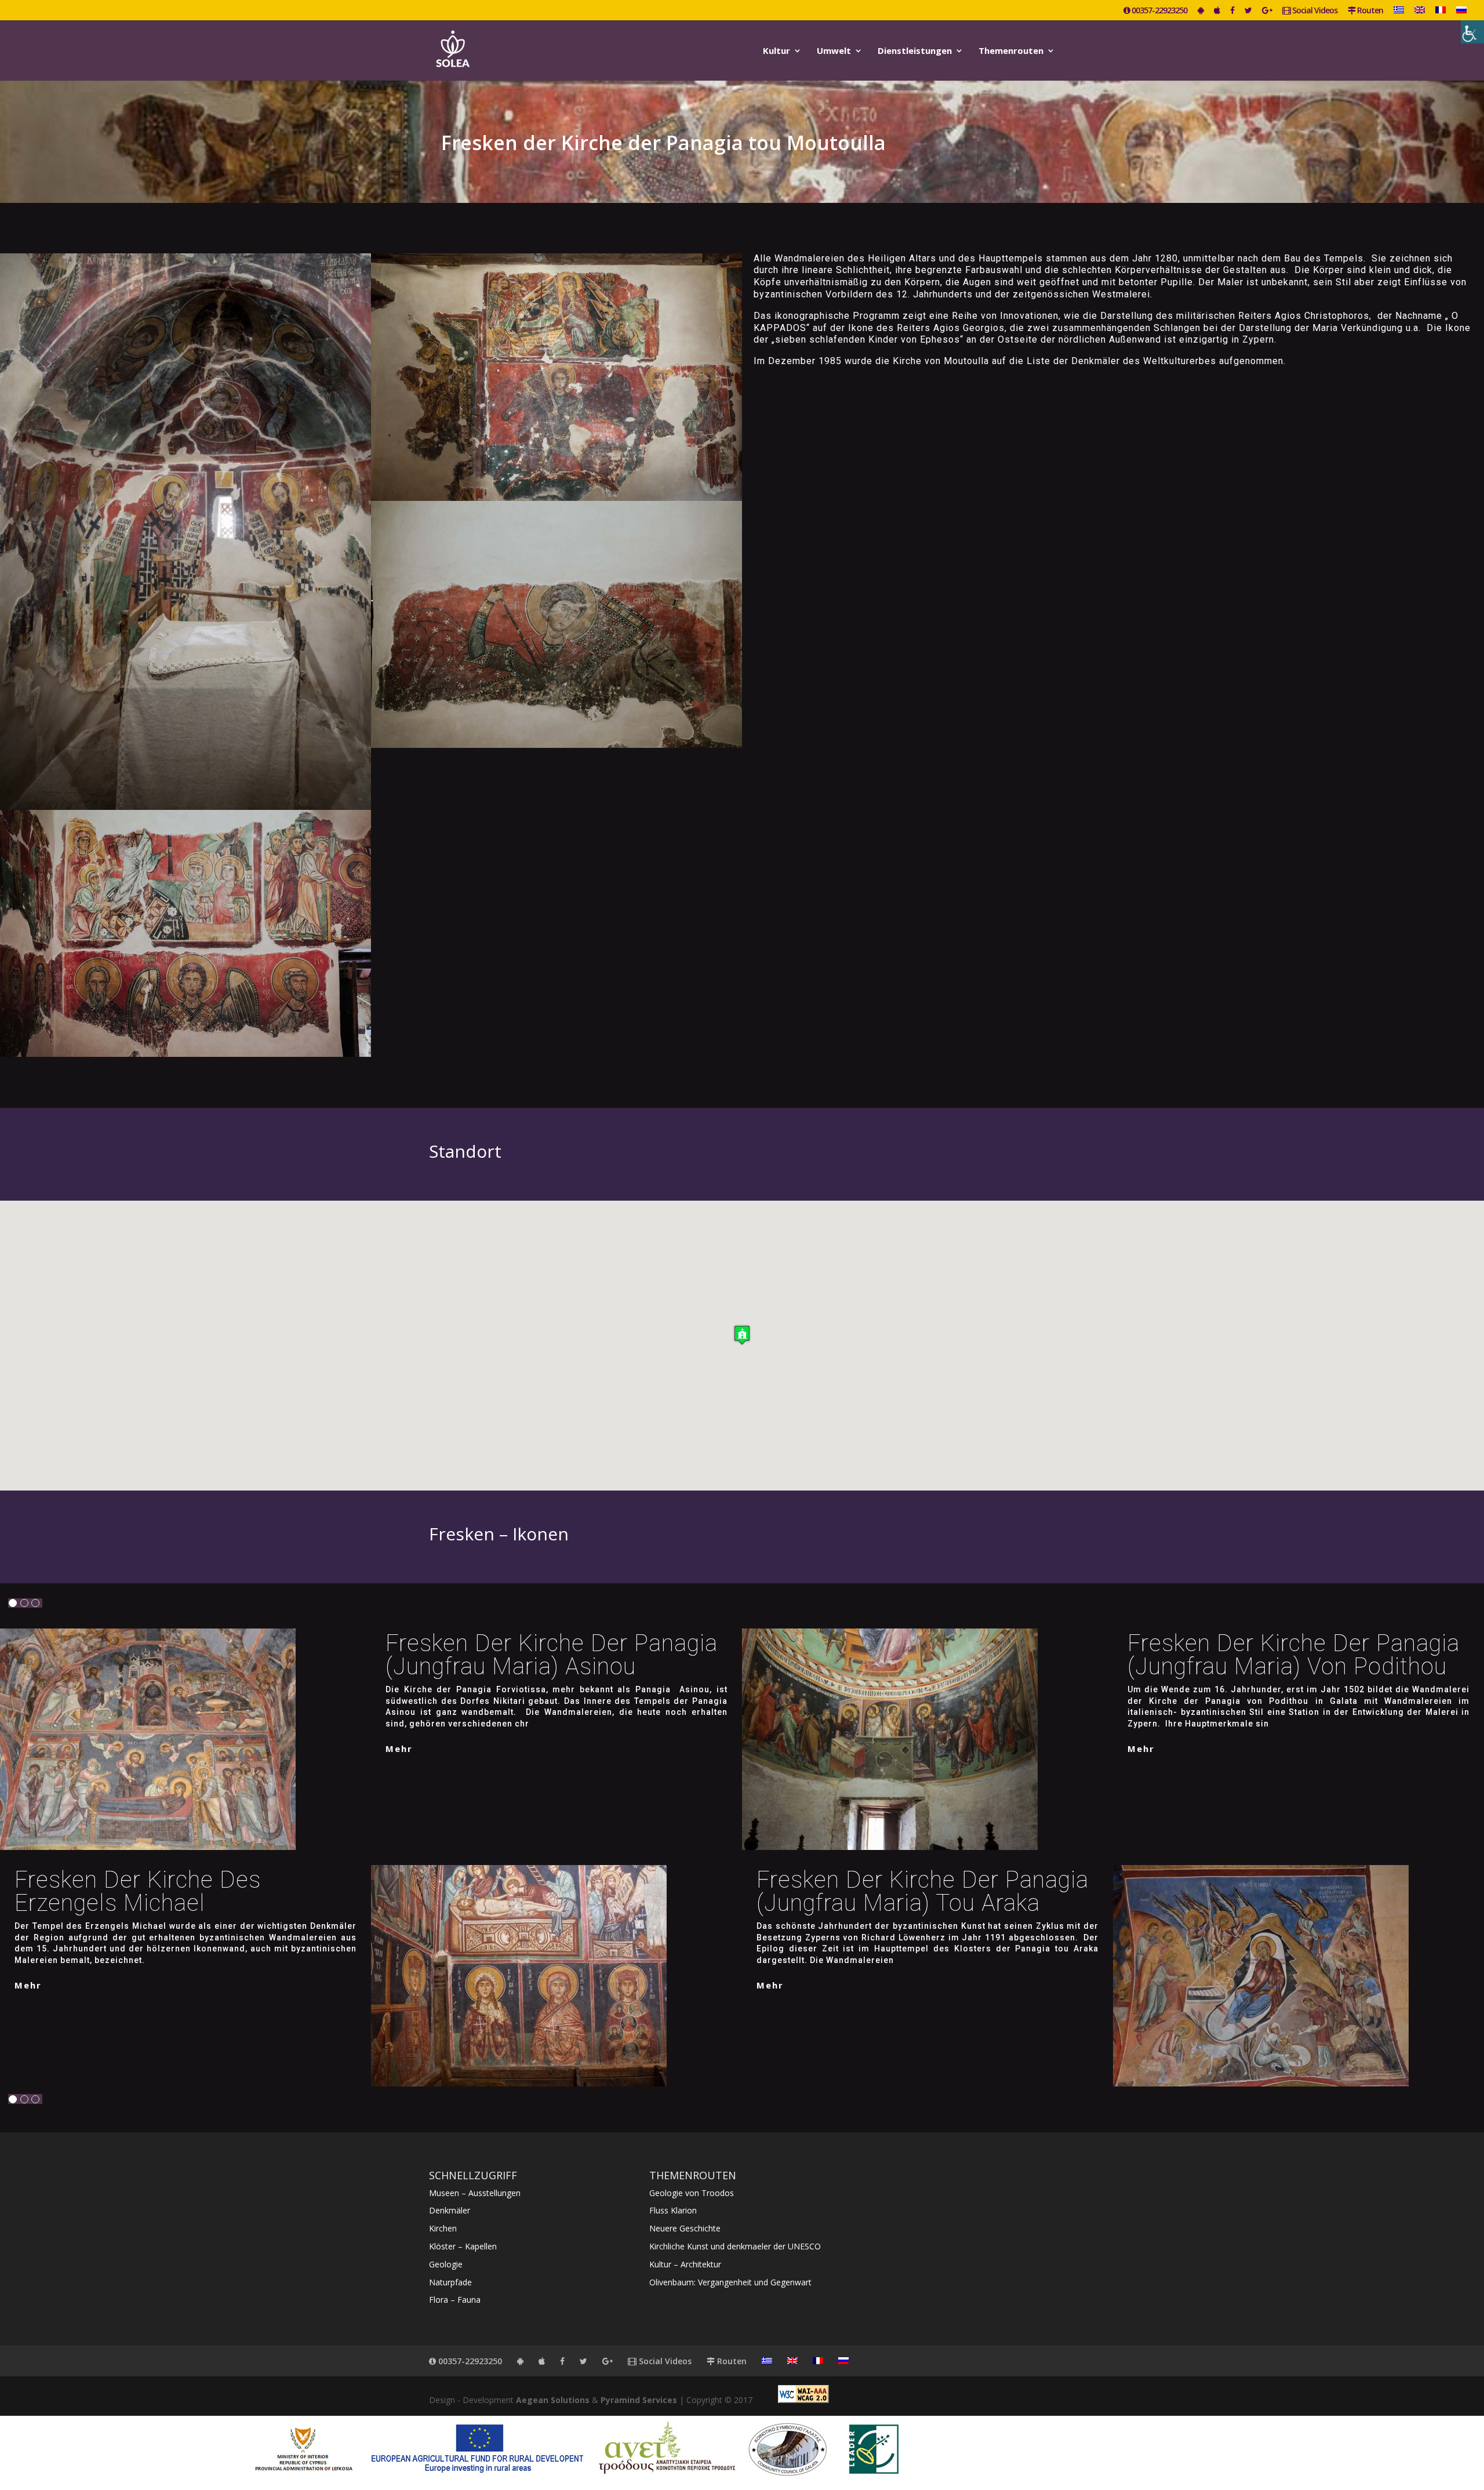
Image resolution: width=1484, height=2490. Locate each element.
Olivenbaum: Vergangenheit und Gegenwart (730, 2282)
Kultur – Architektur (685, 2264)
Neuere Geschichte (685, 2228)
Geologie (446, 2264)
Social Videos (1314, 11)
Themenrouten (1011, 51)
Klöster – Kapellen (463, 2246)
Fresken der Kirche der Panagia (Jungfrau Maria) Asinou (552, 1655)
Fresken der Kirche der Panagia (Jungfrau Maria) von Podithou (1294, 1655)
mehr (399, 1749)
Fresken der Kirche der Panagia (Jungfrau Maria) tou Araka (923, 1891)
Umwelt (834, 51)
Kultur (776, 51)
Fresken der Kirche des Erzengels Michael (138, 1891)
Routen (1369, 11)
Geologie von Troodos (692, 2193)
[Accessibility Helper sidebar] (1472, 32)
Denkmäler (450, 2210)
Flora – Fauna (455, 2300)
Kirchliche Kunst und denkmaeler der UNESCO (735, 2246)
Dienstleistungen (915, 51)
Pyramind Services (639, 2400)
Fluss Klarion (673, 2210)
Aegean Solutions (553, 2400)
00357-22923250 (1159, 11)
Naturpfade (450, 2282)
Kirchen (443, 2228)
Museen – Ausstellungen (475, 2193)
